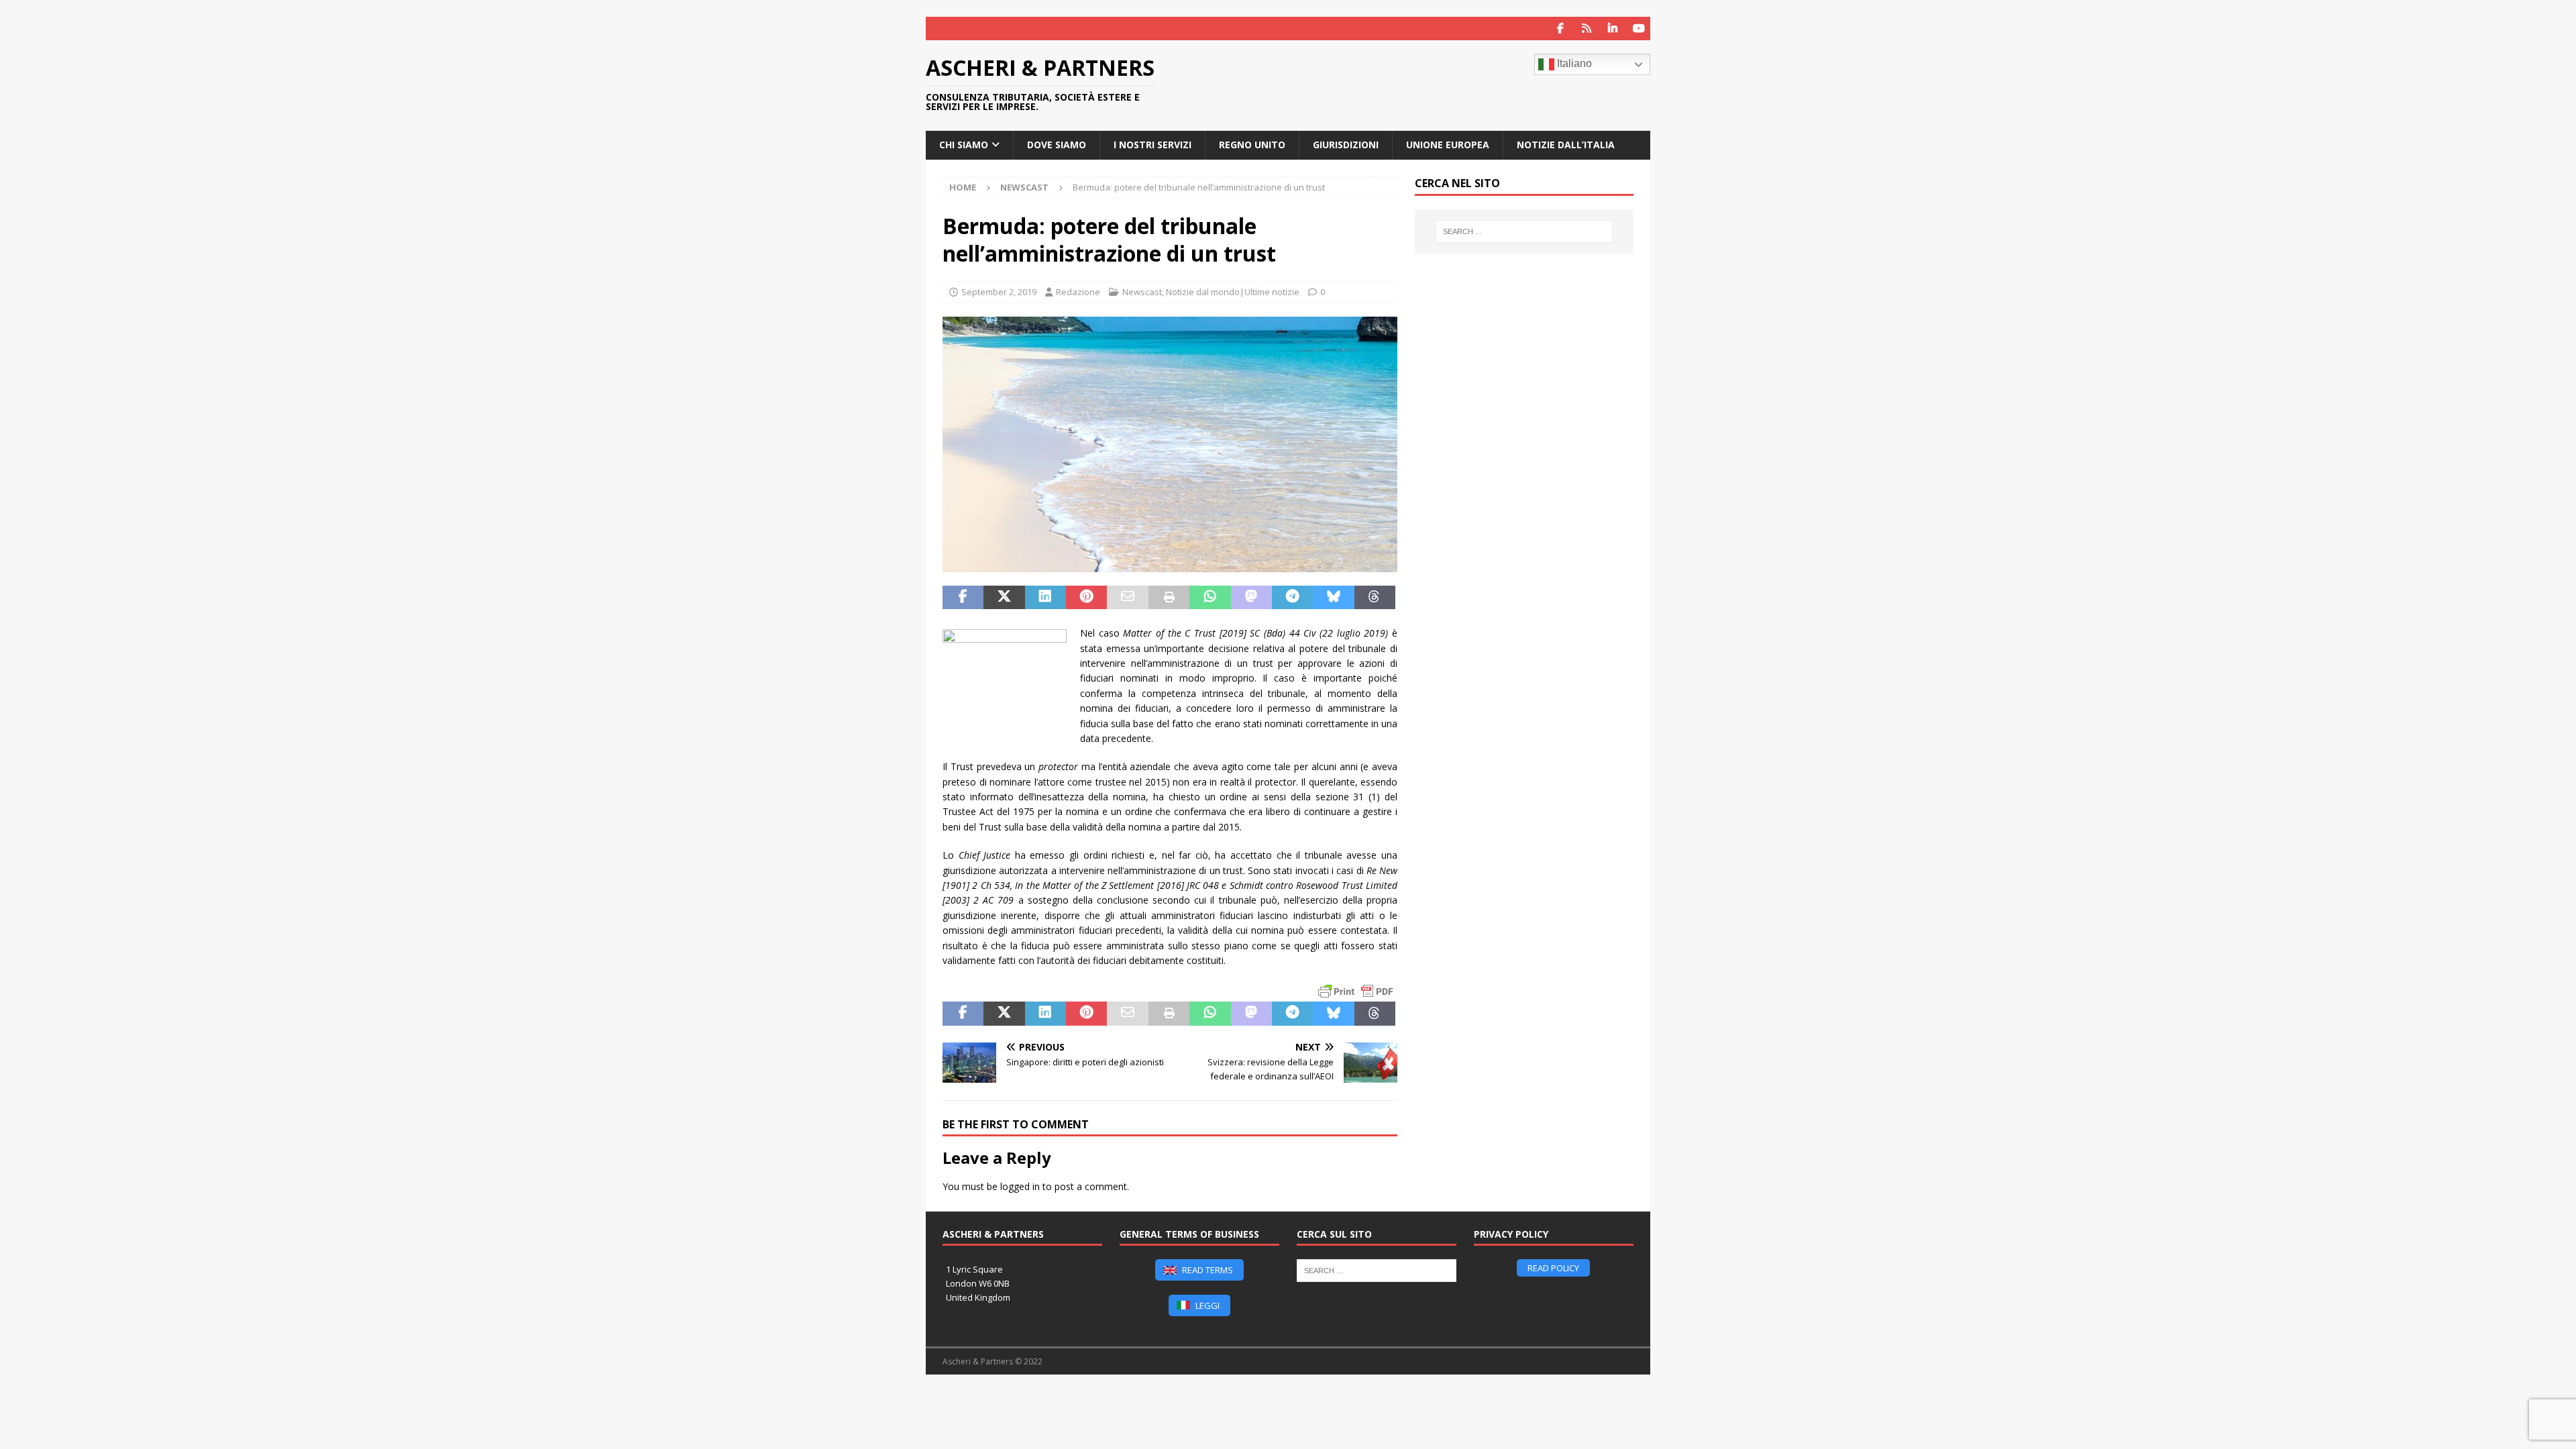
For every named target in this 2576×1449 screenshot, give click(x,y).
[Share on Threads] (1375, 598)
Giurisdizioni (1346, 145)
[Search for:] (1524, 231)
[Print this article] (1169, 598)
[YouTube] (1639, 29)
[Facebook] (1560, 29)
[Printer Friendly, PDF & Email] (1356, 991)
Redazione (1078, 292)
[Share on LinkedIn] (1045, 598)
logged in (1020, 1186)
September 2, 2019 (999, 292)
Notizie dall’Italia (1566, 145)
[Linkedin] (1612, 29)
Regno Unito (1252, 145)
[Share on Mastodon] (1251, 598)
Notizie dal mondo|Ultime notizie (1233, 292)
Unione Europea (1448, 145)
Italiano (1573, 63)
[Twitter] (1586, 29)
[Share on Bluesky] (1333, 598)
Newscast (1142, 292)
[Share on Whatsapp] (1210, 598)
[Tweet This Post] (1004, 598)
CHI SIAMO (964, 145)
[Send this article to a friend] (1127, 598)
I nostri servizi (1152, 145)
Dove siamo (1057, 145)
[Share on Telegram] (1292, 598)
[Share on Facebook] (963, 598)
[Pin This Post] (1086, 598)
